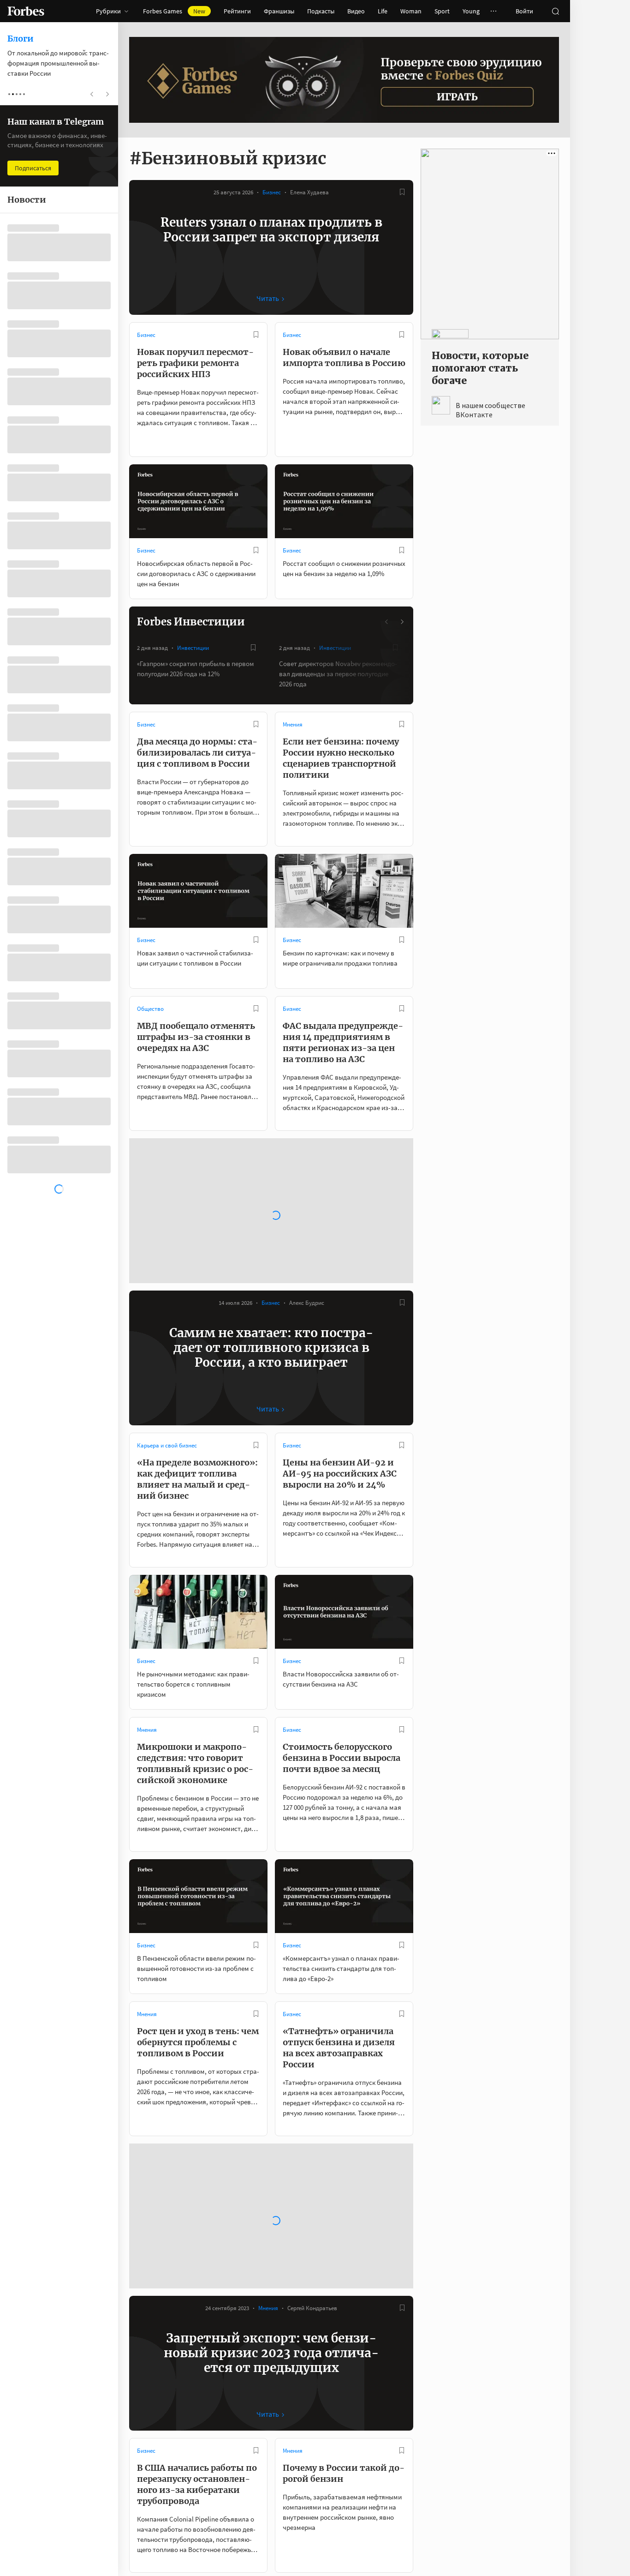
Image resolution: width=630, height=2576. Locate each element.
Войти (524, 11)
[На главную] (26, 11)
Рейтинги (237, 11)
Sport (442, 11)
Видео (356, 11)
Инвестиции (193, 648)
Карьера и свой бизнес (167, 1293)
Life (383, 11)
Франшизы (279, 11)
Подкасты (321, 11)
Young (471, 11)
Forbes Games (174, 11)
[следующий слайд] (402, 622)
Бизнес (272, 192)
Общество (150, 1009)
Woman (411, 11)
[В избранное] (402, 192)
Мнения (293, 724)
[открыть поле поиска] (555, 11)
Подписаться (33, 168)
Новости (294, 2430)
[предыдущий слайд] (387, 622)
